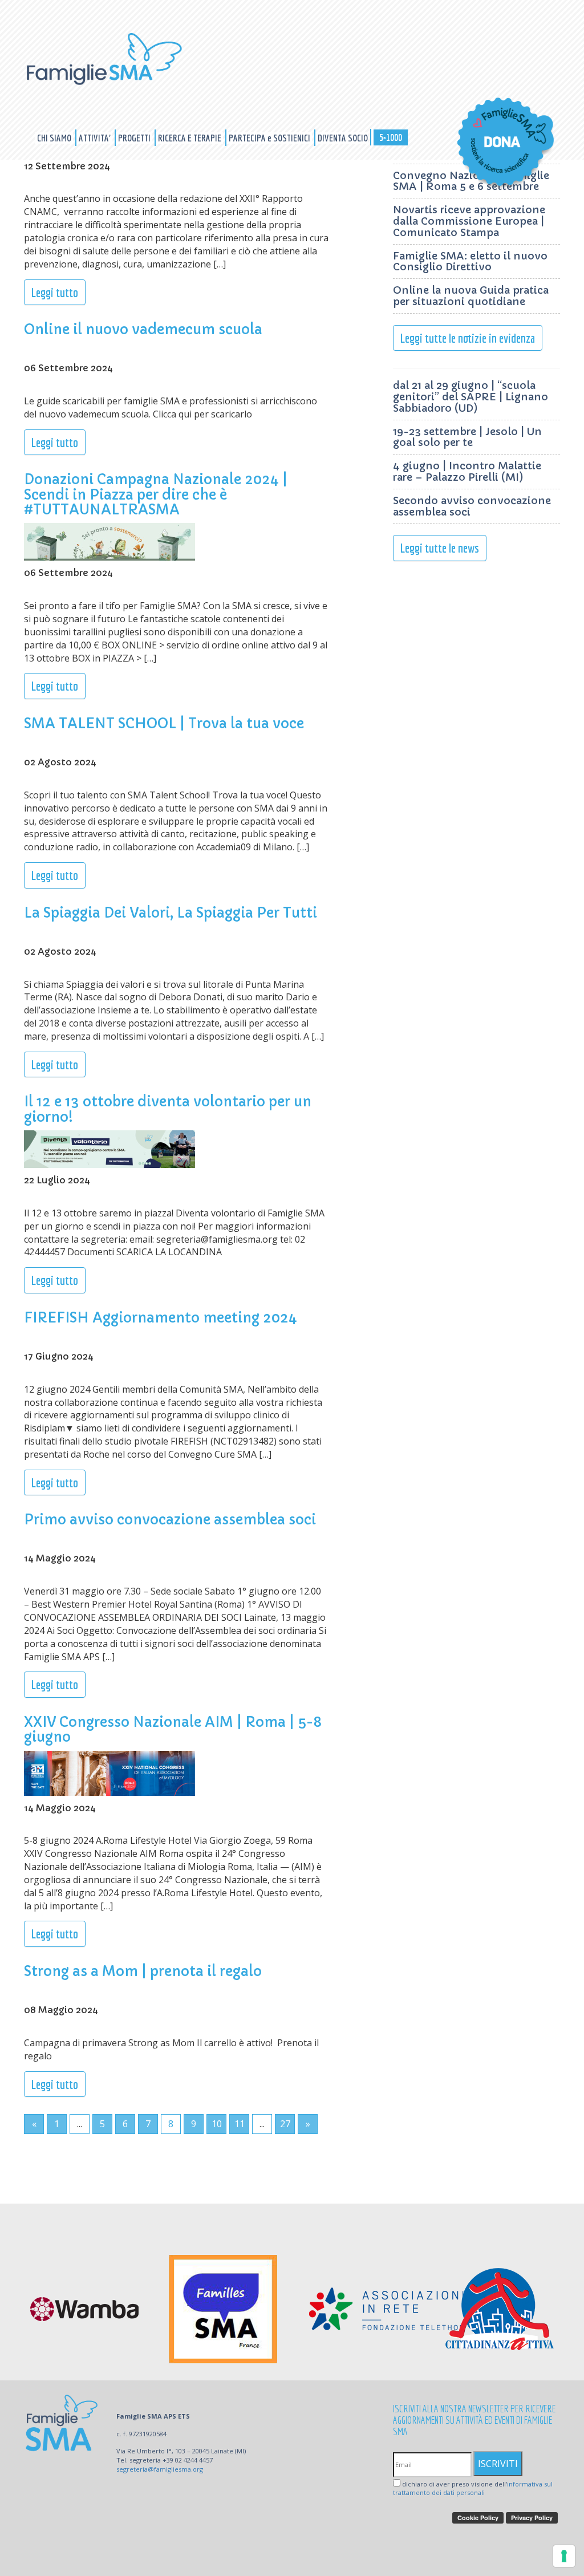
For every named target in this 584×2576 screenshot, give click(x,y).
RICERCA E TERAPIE (190, 138)
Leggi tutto (55, 292)
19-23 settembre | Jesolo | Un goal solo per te (467, 437)
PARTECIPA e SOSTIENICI (270, 138)
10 (217, 2124)
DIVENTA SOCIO (343, 138)
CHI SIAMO (55, 138)
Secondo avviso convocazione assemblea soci (472, 506)
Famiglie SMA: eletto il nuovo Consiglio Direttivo (470, 261)
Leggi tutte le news (440, 548)
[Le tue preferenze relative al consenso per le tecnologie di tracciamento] (564, 2556)
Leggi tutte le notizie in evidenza (468, 338)
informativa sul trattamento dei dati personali (473, 2488)
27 (285, 2124)
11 (240, 2124)
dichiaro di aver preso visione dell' (473, 2488)
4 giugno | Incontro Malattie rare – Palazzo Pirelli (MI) (467, 471)
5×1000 (391, 137)
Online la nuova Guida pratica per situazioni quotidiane (471, 296)
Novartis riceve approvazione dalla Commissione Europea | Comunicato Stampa (469, 221)
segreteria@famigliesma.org (160, 2469)
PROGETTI (135, 138)
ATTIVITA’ (96, 138)
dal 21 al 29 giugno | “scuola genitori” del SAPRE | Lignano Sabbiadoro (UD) (471, 397)
